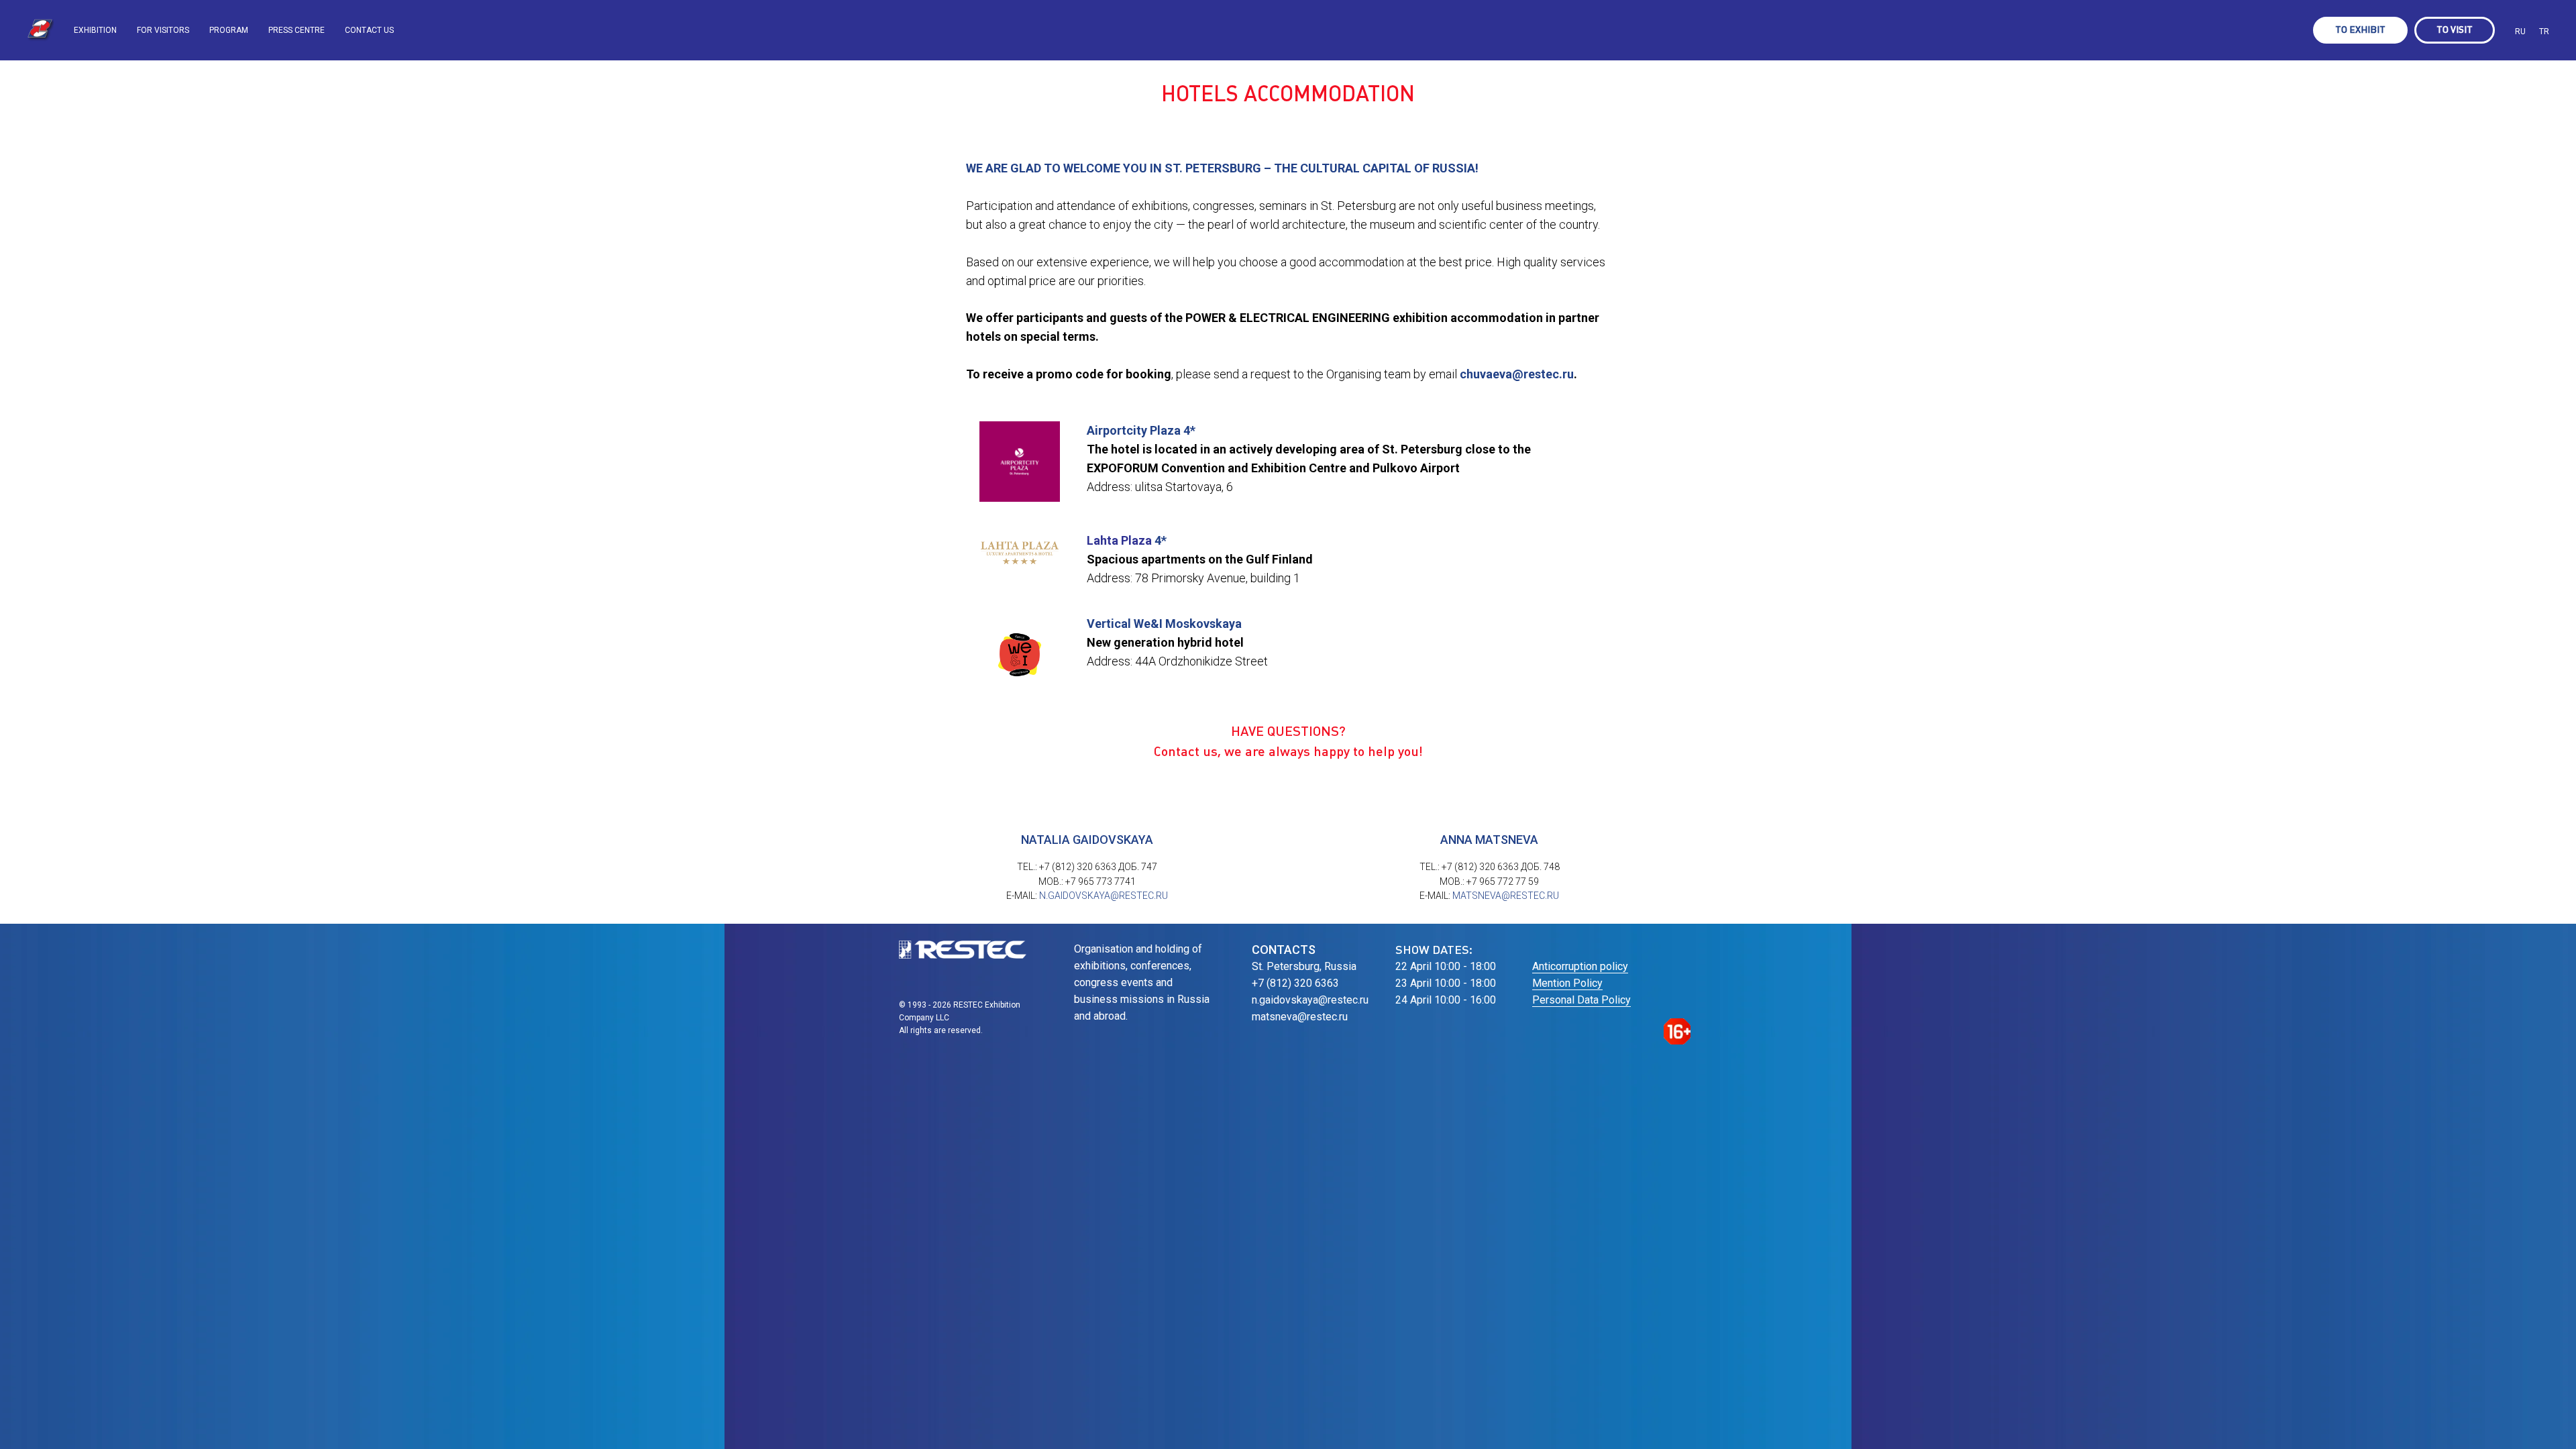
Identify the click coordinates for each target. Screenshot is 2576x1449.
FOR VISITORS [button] (163, 30)
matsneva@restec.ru (1506, 896)
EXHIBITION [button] (95, 30)
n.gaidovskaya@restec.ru (1104, 896)
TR (2544, 32)
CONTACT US (369, 30)
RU (2520, 32)
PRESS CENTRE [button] (297, 30)
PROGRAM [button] (229, 30)
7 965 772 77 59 (1505, 881)
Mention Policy (1567, 983)
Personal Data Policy (1581, 1000)
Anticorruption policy (1580, 966)
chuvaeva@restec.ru (1517, 374)
